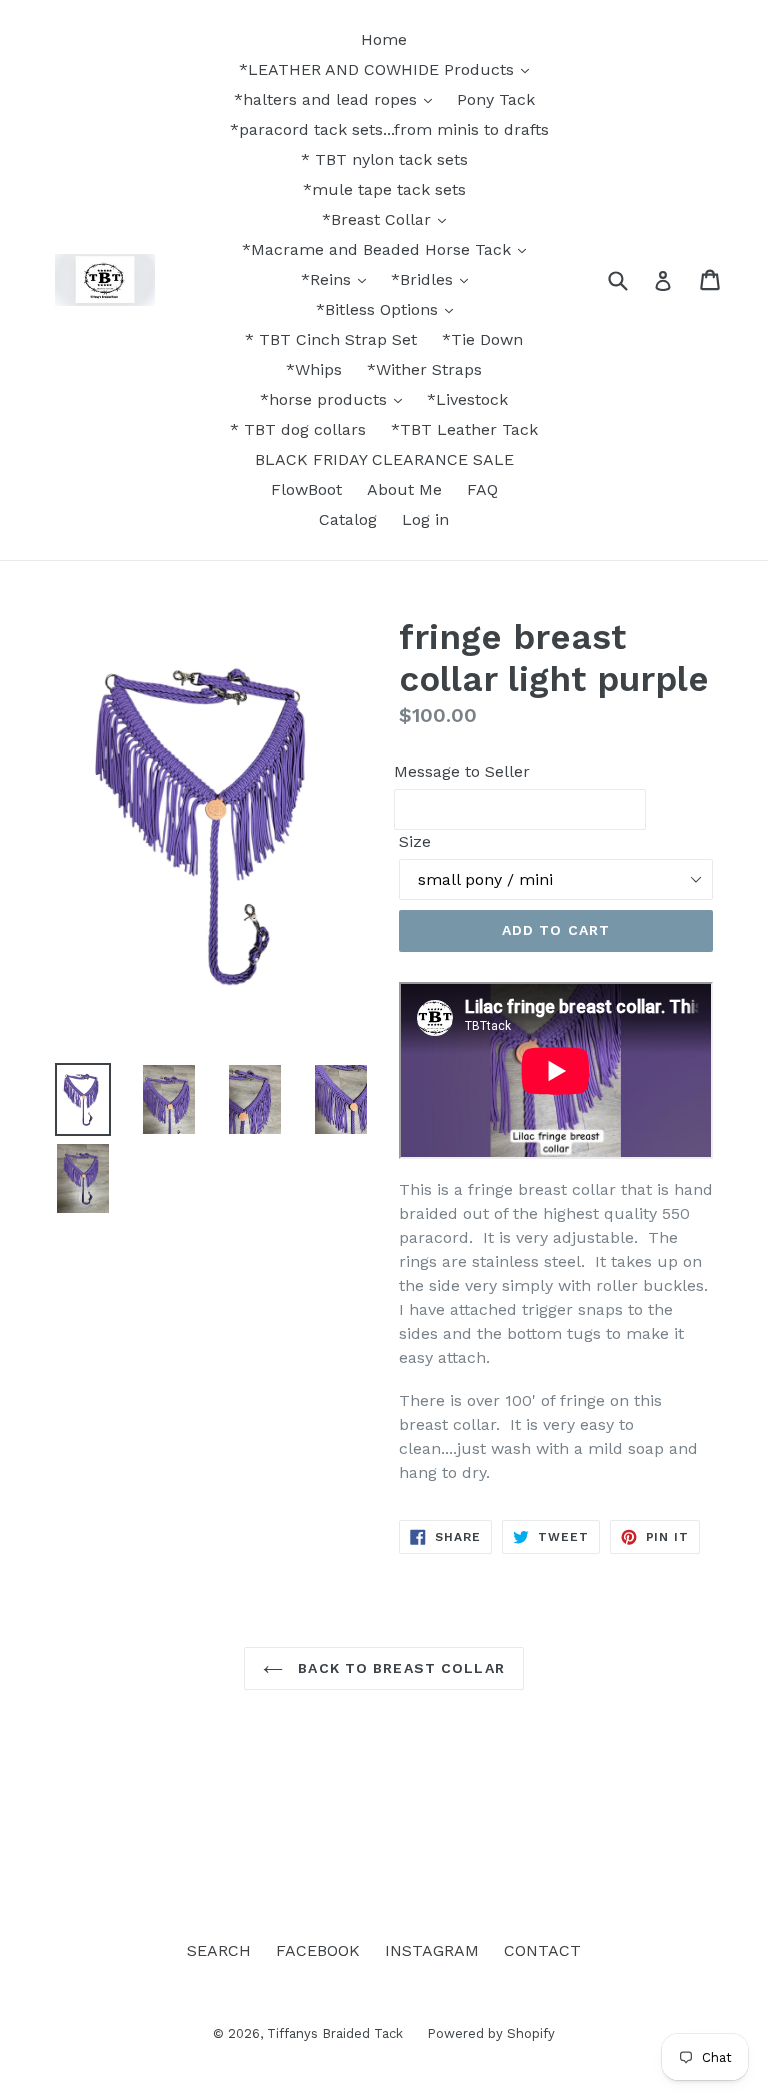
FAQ (482, 489)
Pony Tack (496, 99)
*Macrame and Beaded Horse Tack (379, 249)
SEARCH (219, 1950)
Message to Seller (462, 771)
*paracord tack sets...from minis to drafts (389, 129)
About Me (404, 489)
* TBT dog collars (298, 429)
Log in (425, 519)
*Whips (314, 369)
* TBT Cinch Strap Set (331, 339)
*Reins (328, 279)
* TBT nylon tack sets (384, 159)
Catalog (348, 519)
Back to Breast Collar (399, 1668)
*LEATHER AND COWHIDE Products (379, 69)
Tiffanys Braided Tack (337, 2033)
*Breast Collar (379, 219)
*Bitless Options (379, 309)
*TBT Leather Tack (464, 429)
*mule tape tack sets (384, 189)
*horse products (326, 399)
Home (384, 39)
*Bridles (424, 279)
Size (415, 841)
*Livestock (467, 399)
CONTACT (542, 1950)
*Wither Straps (424, 369)
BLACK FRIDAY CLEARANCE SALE (384, 459)
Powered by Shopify (491, 2033)
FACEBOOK (318, 1950)
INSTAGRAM (432, 1950)
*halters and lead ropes (328, 99)
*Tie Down (482, 339)
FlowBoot (306, 489)
